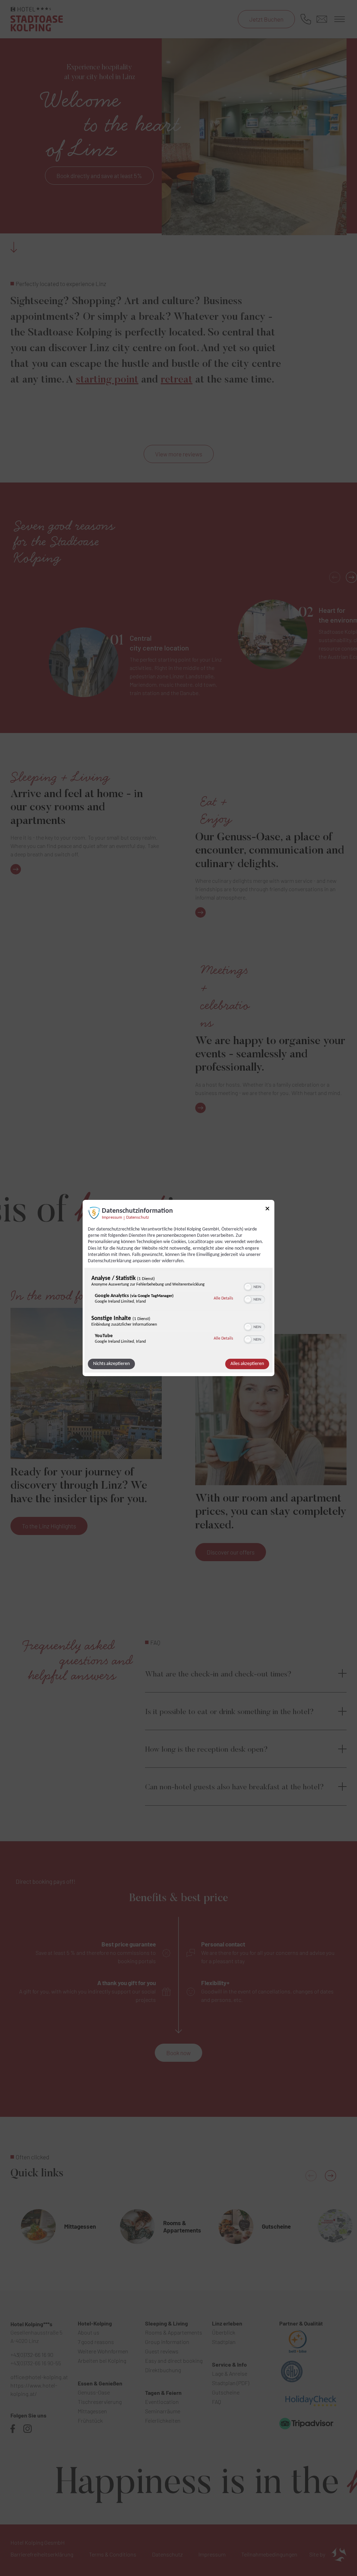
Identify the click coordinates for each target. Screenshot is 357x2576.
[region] (178, 1311)
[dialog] (178, 1288)
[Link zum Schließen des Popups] (267, 1210)
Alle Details (223, 1298)
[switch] (254, 1286)
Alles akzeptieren (247, 1364)
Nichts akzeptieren (111, 1364)
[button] (248, 1287)
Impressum (112, 1218)
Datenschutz (138, 1218)
